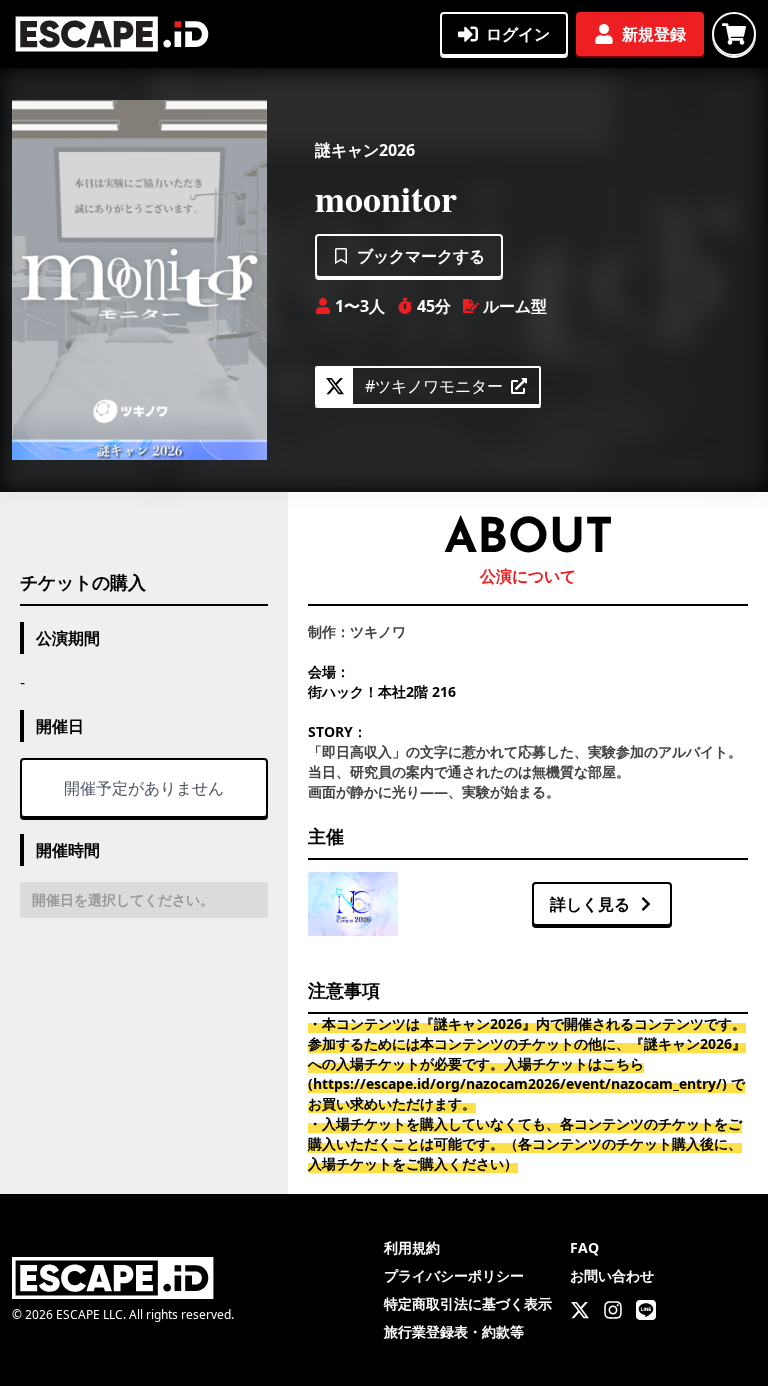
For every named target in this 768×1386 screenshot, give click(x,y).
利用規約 (412, 1247)
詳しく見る (590, 904)
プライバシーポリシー (454, 1275)
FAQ (584, 1247)
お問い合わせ (612, 1275)
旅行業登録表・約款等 (454, 1331)
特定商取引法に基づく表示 (468, 1303)
